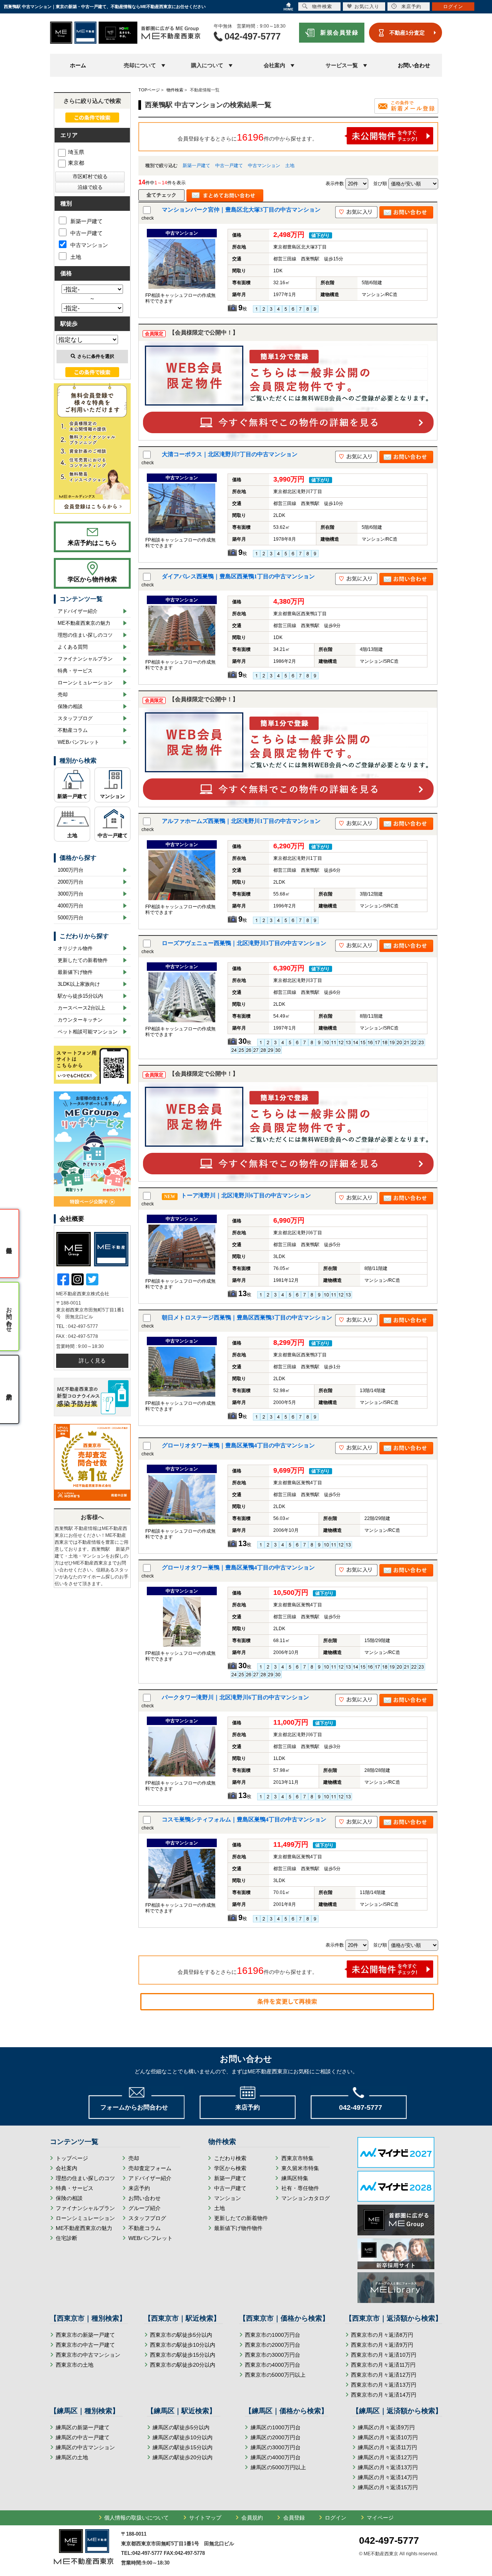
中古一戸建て (229, 166)
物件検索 (322, 7)
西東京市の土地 (75, 2365)
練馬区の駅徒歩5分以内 (181, 2427)
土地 (290, 166)
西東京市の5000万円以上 (275, 2375)
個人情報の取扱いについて (136, 2518)
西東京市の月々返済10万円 (384, 2355)
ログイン (336, 2518)
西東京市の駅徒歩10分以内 (183, 2345)
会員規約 (252, 2518)
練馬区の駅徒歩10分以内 (183, 2437)
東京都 (76, 163)
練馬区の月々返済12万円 (388, 2457)
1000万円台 (71, 870)
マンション (112, 796)
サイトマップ (205, 2518)
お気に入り (367, 7)
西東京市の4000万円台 (273, 2365)
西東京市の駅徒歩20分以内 (183, 2365)
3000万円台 (71, 894)
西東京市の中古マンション (88, 2355)
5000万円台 (71, 918)
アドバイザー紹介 (78, 611)
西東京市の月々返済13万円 (384, 2385)
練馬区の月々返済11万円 (387, 2447)
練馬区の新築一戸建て (83, 2427)
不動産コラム (73, 730)
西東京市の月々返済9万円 (382, 2345)
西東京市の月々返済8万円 (382, 2335)
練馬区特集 (295, 2178)
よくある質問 (73, 647)
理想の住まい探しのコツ (85, 635)
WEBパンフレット (78, 742)
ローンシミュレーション (85, 683)
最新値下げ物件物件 (238, 2228)
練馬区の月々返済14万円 (388, 2477)
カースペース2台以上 (81, 1008)
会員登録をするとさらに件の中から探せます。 (248, 137)
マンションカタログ (306, 2198)
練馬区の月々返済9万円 (386, 2427)
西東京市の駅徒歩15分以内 (183, 2355)
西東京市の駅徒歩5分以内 (181, 2335)
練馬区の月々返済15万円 (388, 2487)
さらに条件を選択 (96, 356)
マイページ (380, 2518)
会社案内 (66, 2168)
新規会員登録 (339, 32)
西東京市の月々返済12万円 (384, 2375)
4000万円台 (71, 906)
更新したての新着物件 (83, 960)
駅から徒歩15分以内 (80, 996)
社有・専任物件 (300, 2188)
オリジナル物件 (75, 948)
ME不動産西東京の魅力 (84, 623)
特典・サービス (75, 671)
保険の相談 (70, 706)
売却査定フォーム (150, 2168)
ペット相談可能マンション (88, 1032)
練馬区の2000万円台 (276, 2437)
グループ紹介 (145, 2208)
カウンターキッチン (80, 1020)
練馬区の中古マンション (85, 2447)
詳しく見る (92, 1361)
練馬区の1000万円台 (276, 2427)
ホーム (78, 65)
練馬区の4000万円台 (276, 2457)
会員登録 (294, 2518)
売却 (63, 694)
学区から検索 (230, 2168)
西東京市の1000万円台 (273, 2335)
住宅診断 (66, 2238)
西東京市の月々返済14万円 (384, 2395)
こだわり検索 (230, 2158)
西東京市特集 (298, 2158)
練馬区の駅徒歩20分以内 (183, 2457)
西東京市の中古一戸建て (85, 2345)
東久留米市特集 (300, 2168)
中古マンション (264, 166)
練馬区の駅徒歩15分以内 (183, 2447)
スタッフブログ (75, 718)
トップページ (72, 2158)
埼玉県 (76, 152)
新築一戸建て (196, 166)
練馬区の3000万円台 (276, 2447)
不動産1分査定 (407, 33)
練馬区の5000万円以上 (278, 2467)
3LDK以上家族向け (79, 984)
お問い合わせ (414, 65)
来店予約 (139, 2188)
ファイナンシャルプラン (85, 659)
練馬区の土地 (72, 2457)
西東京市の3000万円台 (273, 2355)
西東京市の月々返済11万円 (383, 2365)
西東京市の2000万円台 (273, 2345)
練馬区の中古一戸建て (83, 2437)
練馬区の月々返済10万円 (388, 2437)
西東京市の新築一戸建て (85, 2335)
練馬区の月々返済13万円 (388, 2467)
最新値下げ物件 (75, 972)
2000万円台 (71, 882)
